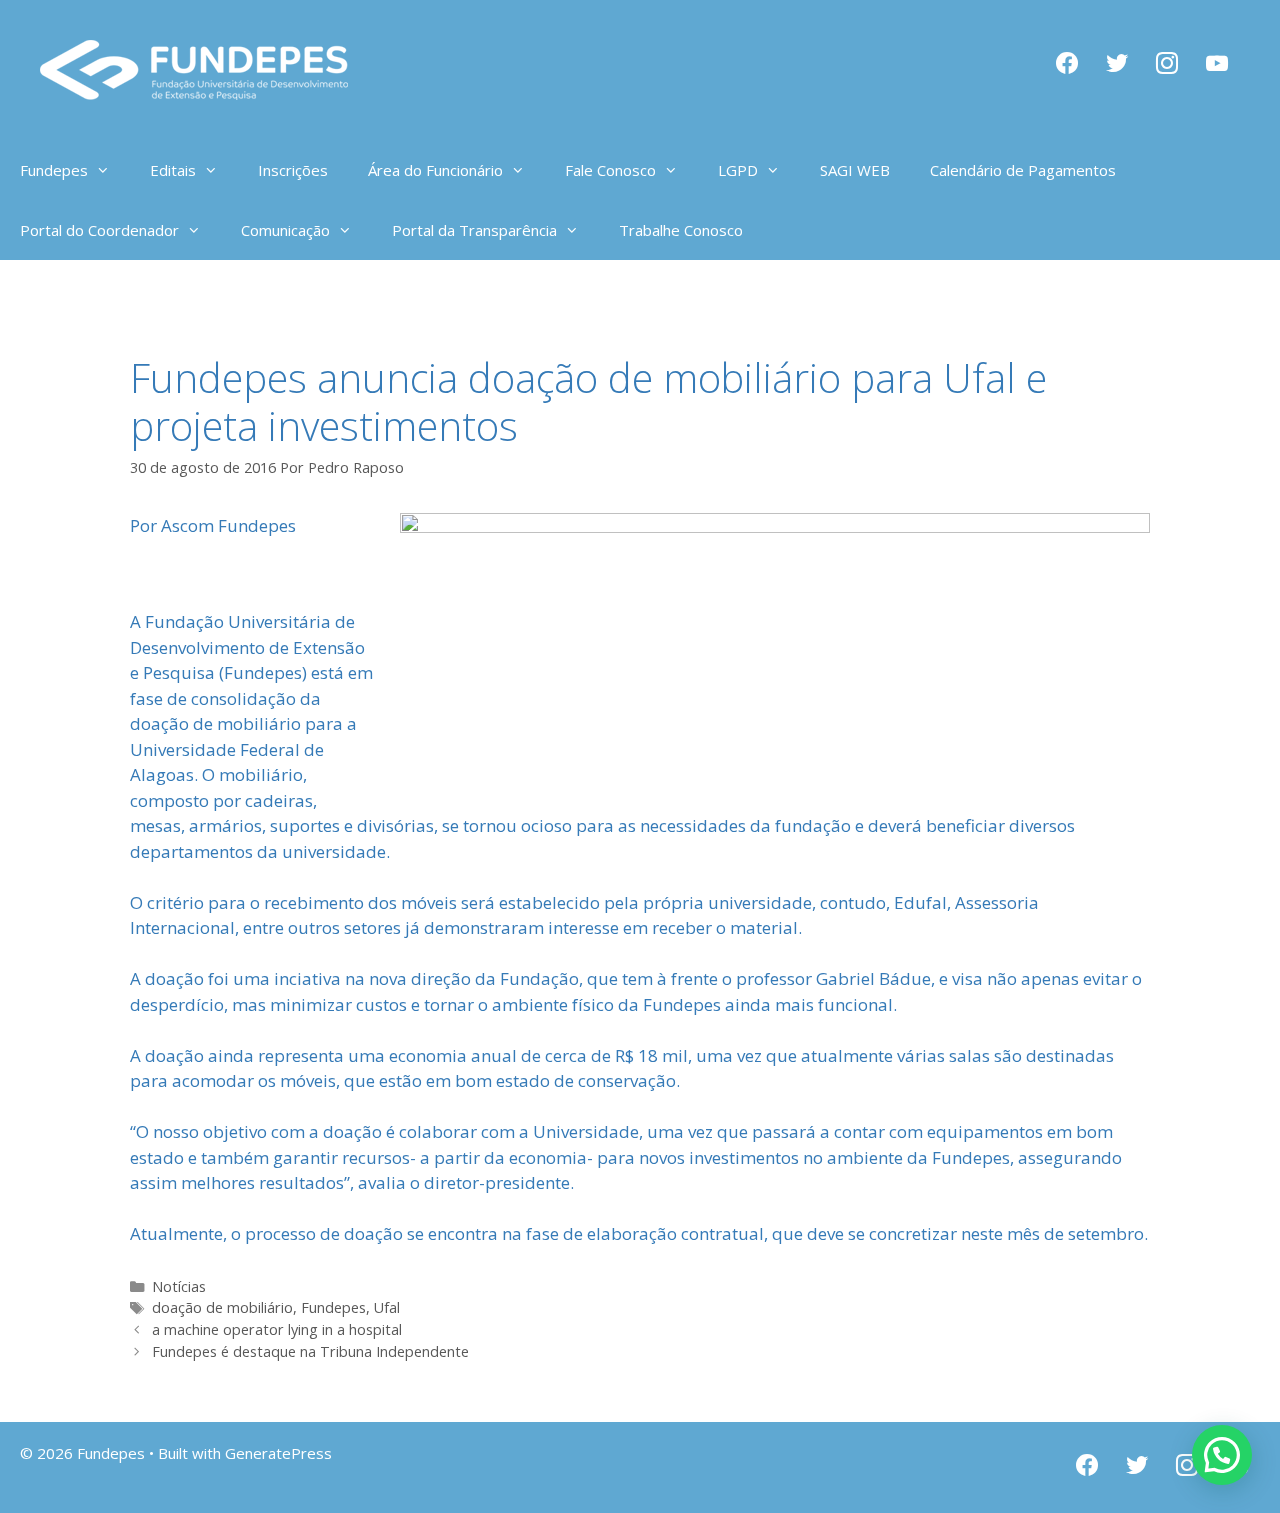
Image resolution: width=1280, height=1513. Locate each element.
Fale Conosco (610, 170)
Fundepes (333, 1307)
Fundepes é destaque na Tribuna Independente (310, 1351)
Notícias (179, 1286)
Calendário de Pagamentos (1023, 170)
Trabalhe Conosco (681, 230)
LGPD (738, 170)
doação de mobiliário (222, 1307)
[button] (1222, 1455)
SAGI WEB (855, 170)
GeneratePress (278, 1453)
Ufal (387, 1307)
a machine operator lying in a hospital (277, 1329)
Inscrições (293, 170)
